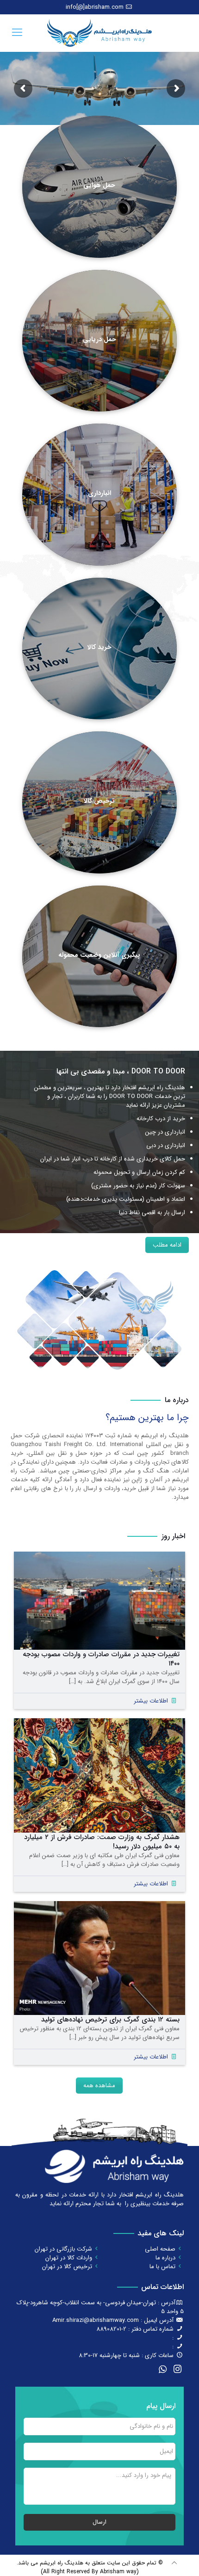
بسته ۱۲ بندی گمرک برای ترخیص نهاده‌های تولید (110, 2020)
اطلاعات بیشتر (151, 1701)
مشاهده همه (99, 2086)
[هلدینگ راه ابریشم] (99, 33)
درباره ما (165, 2258)
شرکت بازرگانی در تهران (63, 2249)
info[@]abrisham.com (95, 7)
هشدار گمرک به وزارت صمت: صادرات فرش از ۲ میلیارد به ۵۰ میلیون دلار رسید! (102, 1842)
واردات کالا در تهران (69, 2258)
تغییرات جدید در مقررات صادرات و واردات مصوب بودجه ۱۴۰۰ (101, 1659)
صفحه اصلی (160, 2249)
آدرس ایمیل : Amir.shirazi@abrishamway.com (113, 2320)
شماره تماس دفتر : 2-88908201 (135, 2329)
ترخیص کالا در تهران (67, 2267)
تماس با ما (162, 2267)
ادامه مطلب (167, 1245)
